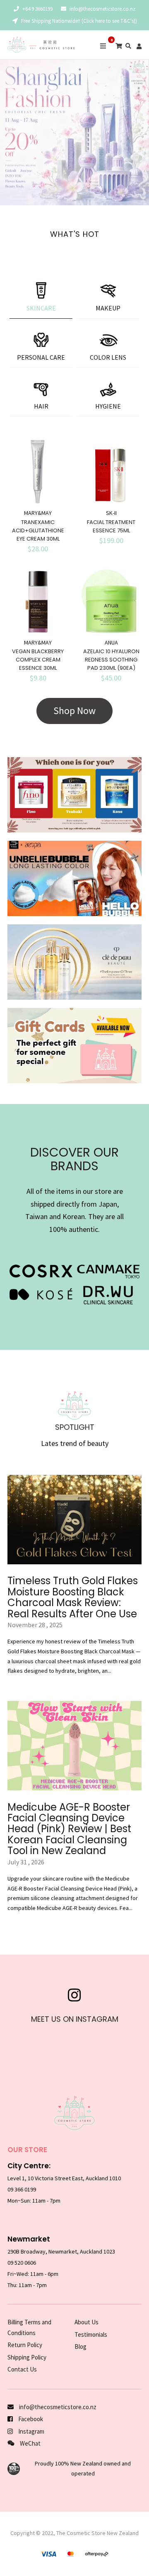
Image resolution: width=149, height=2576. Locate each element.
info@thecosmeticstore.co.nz (102, 9)
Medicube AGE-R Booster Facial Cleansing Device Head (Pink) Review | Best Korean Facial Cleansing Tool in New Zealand (69, 1829)
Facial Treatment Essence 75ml (111, 526)
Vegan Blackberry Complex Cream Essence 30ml (38, 660)
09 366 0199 (22, 2189)
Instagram (31, 2431)
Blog (81, 2346)
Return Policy (25, 2345)
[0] (119, 46)
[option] (74, 132)
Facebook (30, 2419)
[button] (8, 132)
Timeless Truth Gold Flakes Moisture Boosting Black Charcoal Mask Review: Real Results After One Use (73, 1597)
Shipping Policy (27, 2357)
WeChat (30, 2443)
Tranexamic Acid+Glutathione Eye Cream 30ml (38, 530)
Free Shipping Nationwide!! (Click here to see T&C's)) (78, 21)
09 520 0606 (22, 2263)
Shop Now (74, 711)
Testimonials (91, 2334)
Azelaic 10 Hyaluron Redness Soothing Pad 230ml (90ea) (111, 660)
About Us (87, 2322)
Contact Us (22, 2369)
